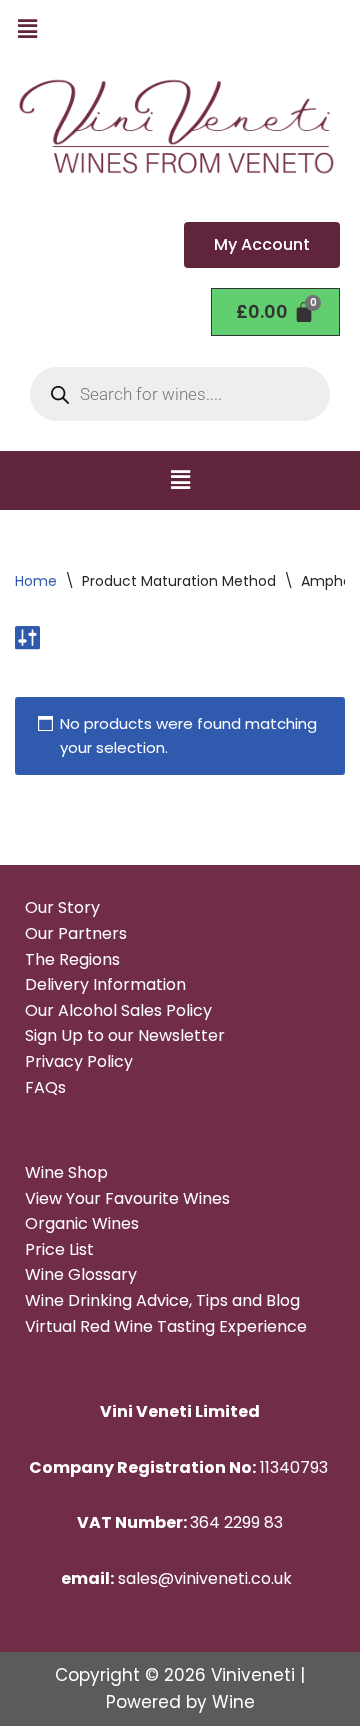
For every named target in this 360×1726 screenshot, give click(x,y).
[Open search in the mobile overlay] (180, 394)
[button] (27, 29)
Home (36, 581)
